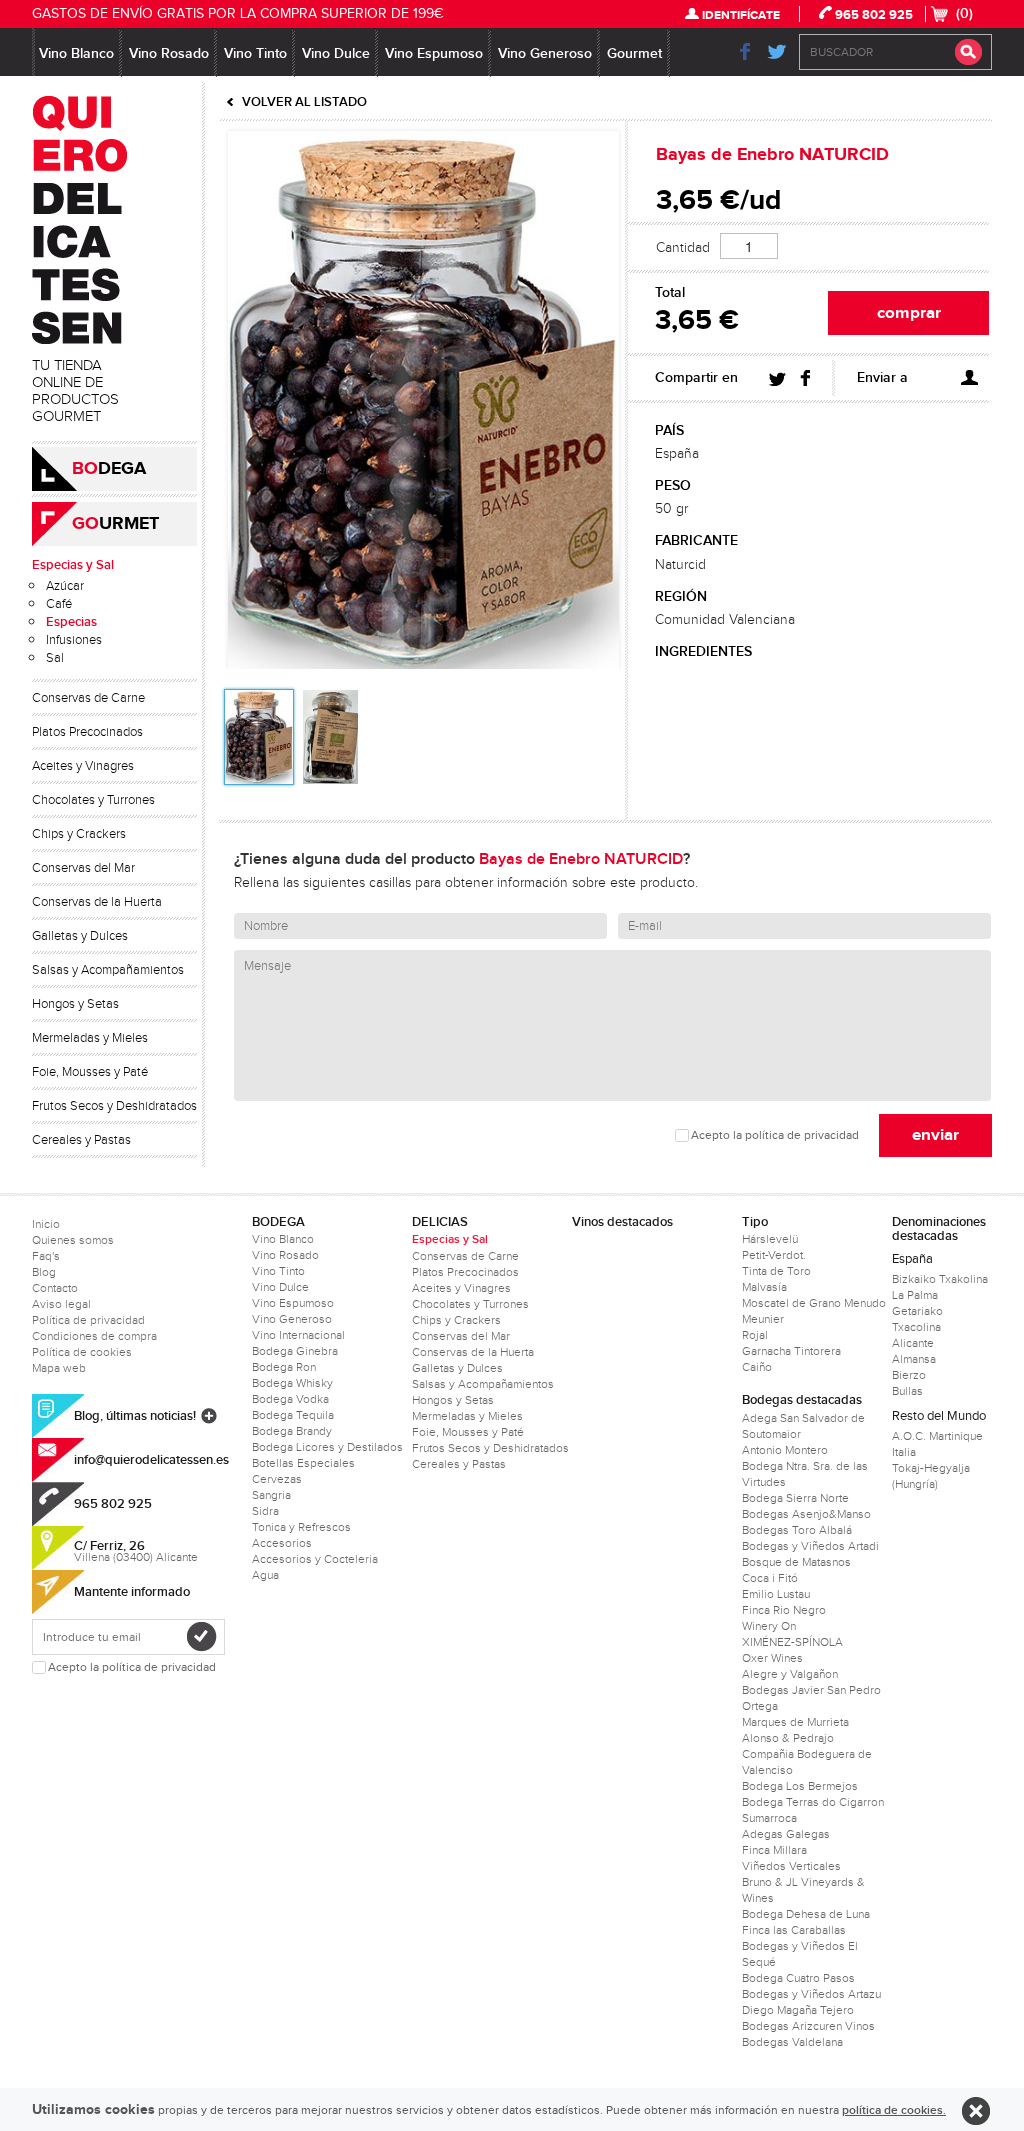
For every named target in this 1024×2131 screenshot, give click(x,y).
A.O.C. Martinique (937, 1436)
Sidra (265, 1511)
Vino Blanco (76, 53)
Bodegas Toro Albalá (797, 1530)
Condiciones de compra (94, 1336)
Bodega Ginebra (295, 1351)
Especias (71, 622)
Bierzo (909, 1375)
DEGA (109, 469)
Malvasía (764, 1287)
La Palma (915, 1295)
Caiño (757, 1367)
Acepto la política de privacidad (775, 1135)
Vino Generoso (545, 53)
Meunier (763, 1319)
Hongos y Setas (75, 1004)
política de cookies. (894, 2110)
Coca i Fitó (770, 1578)
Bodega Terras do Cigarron (813, 1802)
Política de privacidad (88, 1320)
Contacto (55, 1288)
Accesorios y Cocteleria (315, 1559)
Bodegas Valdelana (792, 2042)
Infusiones (74, 640)
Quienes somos (73, 1240)
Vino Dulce (336, 53)
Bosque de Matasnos (796, 1562)
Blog (44, 1272)
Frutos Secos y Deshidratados (114, 1106)
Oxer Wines (772, 1658)
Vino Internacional (298, 1335)
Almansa (914, 1359)
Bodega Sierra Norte (795, 1498)
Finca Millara (774, 1850)
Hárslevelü (770, 1239)
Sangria (271, 1495)
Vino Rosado (169, 53)
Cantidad (683, 248)
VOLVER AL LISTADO (304, 102)
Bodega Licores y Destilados (327, 1447)
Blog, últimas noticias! (135, 1416)
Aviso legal (61, 1304)
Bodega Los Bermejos (800, 1786)
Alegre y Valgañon (790, 1674)
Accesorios (282, 1543)
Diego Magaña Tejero (798, 2010)
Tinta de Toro (776, 1271)
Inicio (46, 1224)
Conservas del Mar (83, 868)
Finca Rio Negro (784, 1610)
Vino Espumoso (434, 53)
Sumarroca (769, 1818)
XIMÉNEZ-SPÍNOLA (792, 1642)
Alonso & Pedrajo (788, 1738)
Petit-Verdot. (774, 1255)
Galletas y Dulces (80, 936)
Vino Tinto (255, 53)
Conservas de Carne (88, 698)
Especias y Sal (73, 565)
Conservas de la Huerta (97, 902)
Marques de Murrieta (795, 1722)
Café (59, 604)
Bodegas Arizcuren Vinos (808, 2026)
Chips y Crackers (79, 834)
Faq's (46, 1256)
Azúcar (65, 586)
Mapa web (59, 1368)
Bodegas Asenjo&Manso (806, 1514)
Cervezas (277, 1479)
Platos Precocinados (87, 732)
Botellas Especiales (303, 1463)
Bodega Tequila (293, 1415)
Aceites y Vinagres (83, 766)
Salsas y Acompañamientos (108, 970)
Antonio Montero (785, 1450)
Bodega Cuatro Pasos (798, 1978)
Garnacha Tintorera (791, 1351)
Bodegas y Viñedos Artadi (810, 1546)
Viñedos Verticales (791, 1866)
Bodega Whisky (292, 1383)
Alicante (913, 1343)
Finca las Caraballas (794, 1930)
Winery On (769, 1626)
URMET (115, 524)
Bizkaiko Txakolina (940, 1279)
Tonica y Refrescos (301, 1527)
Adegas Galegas (786, 1834)
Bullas (907, 1391)
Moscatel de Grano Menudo (814, 1303)
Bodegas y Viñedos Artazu (811, 1994)
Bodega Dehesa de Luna (806, 1914)
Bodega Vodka (290, 1399)
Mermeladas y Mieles (90, 1038)
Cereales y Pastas (81, 1140)
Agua (265, 1575)
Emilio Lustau (776, 1594)
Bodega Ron (284, 1367)
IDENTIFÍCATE (741, 15)
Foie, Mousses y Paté (90, 1072)
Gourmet (634, 53)
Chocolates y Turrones (93, 800)
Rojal (755, 1335)
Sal (55, 658)
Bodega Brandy (292, 1431)
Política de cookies (82, 1352)
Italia (904, 1452)
